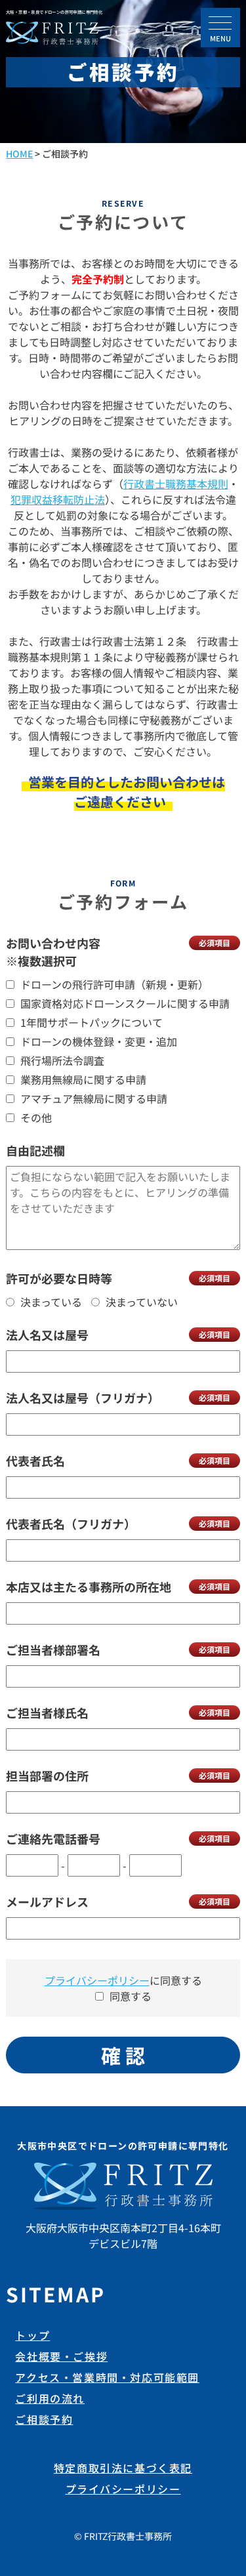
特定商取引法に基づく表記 (123, 2468)
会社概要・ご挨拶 (61, 2356)
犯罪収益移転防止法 (58, 499)
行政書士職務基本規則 (176, 484)
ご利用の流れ (50, 2398)
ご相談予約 (44, 2419)
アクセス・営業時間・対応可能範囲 (107, 2377)
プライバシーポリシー (97, 1980)
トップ (32, 2335)
